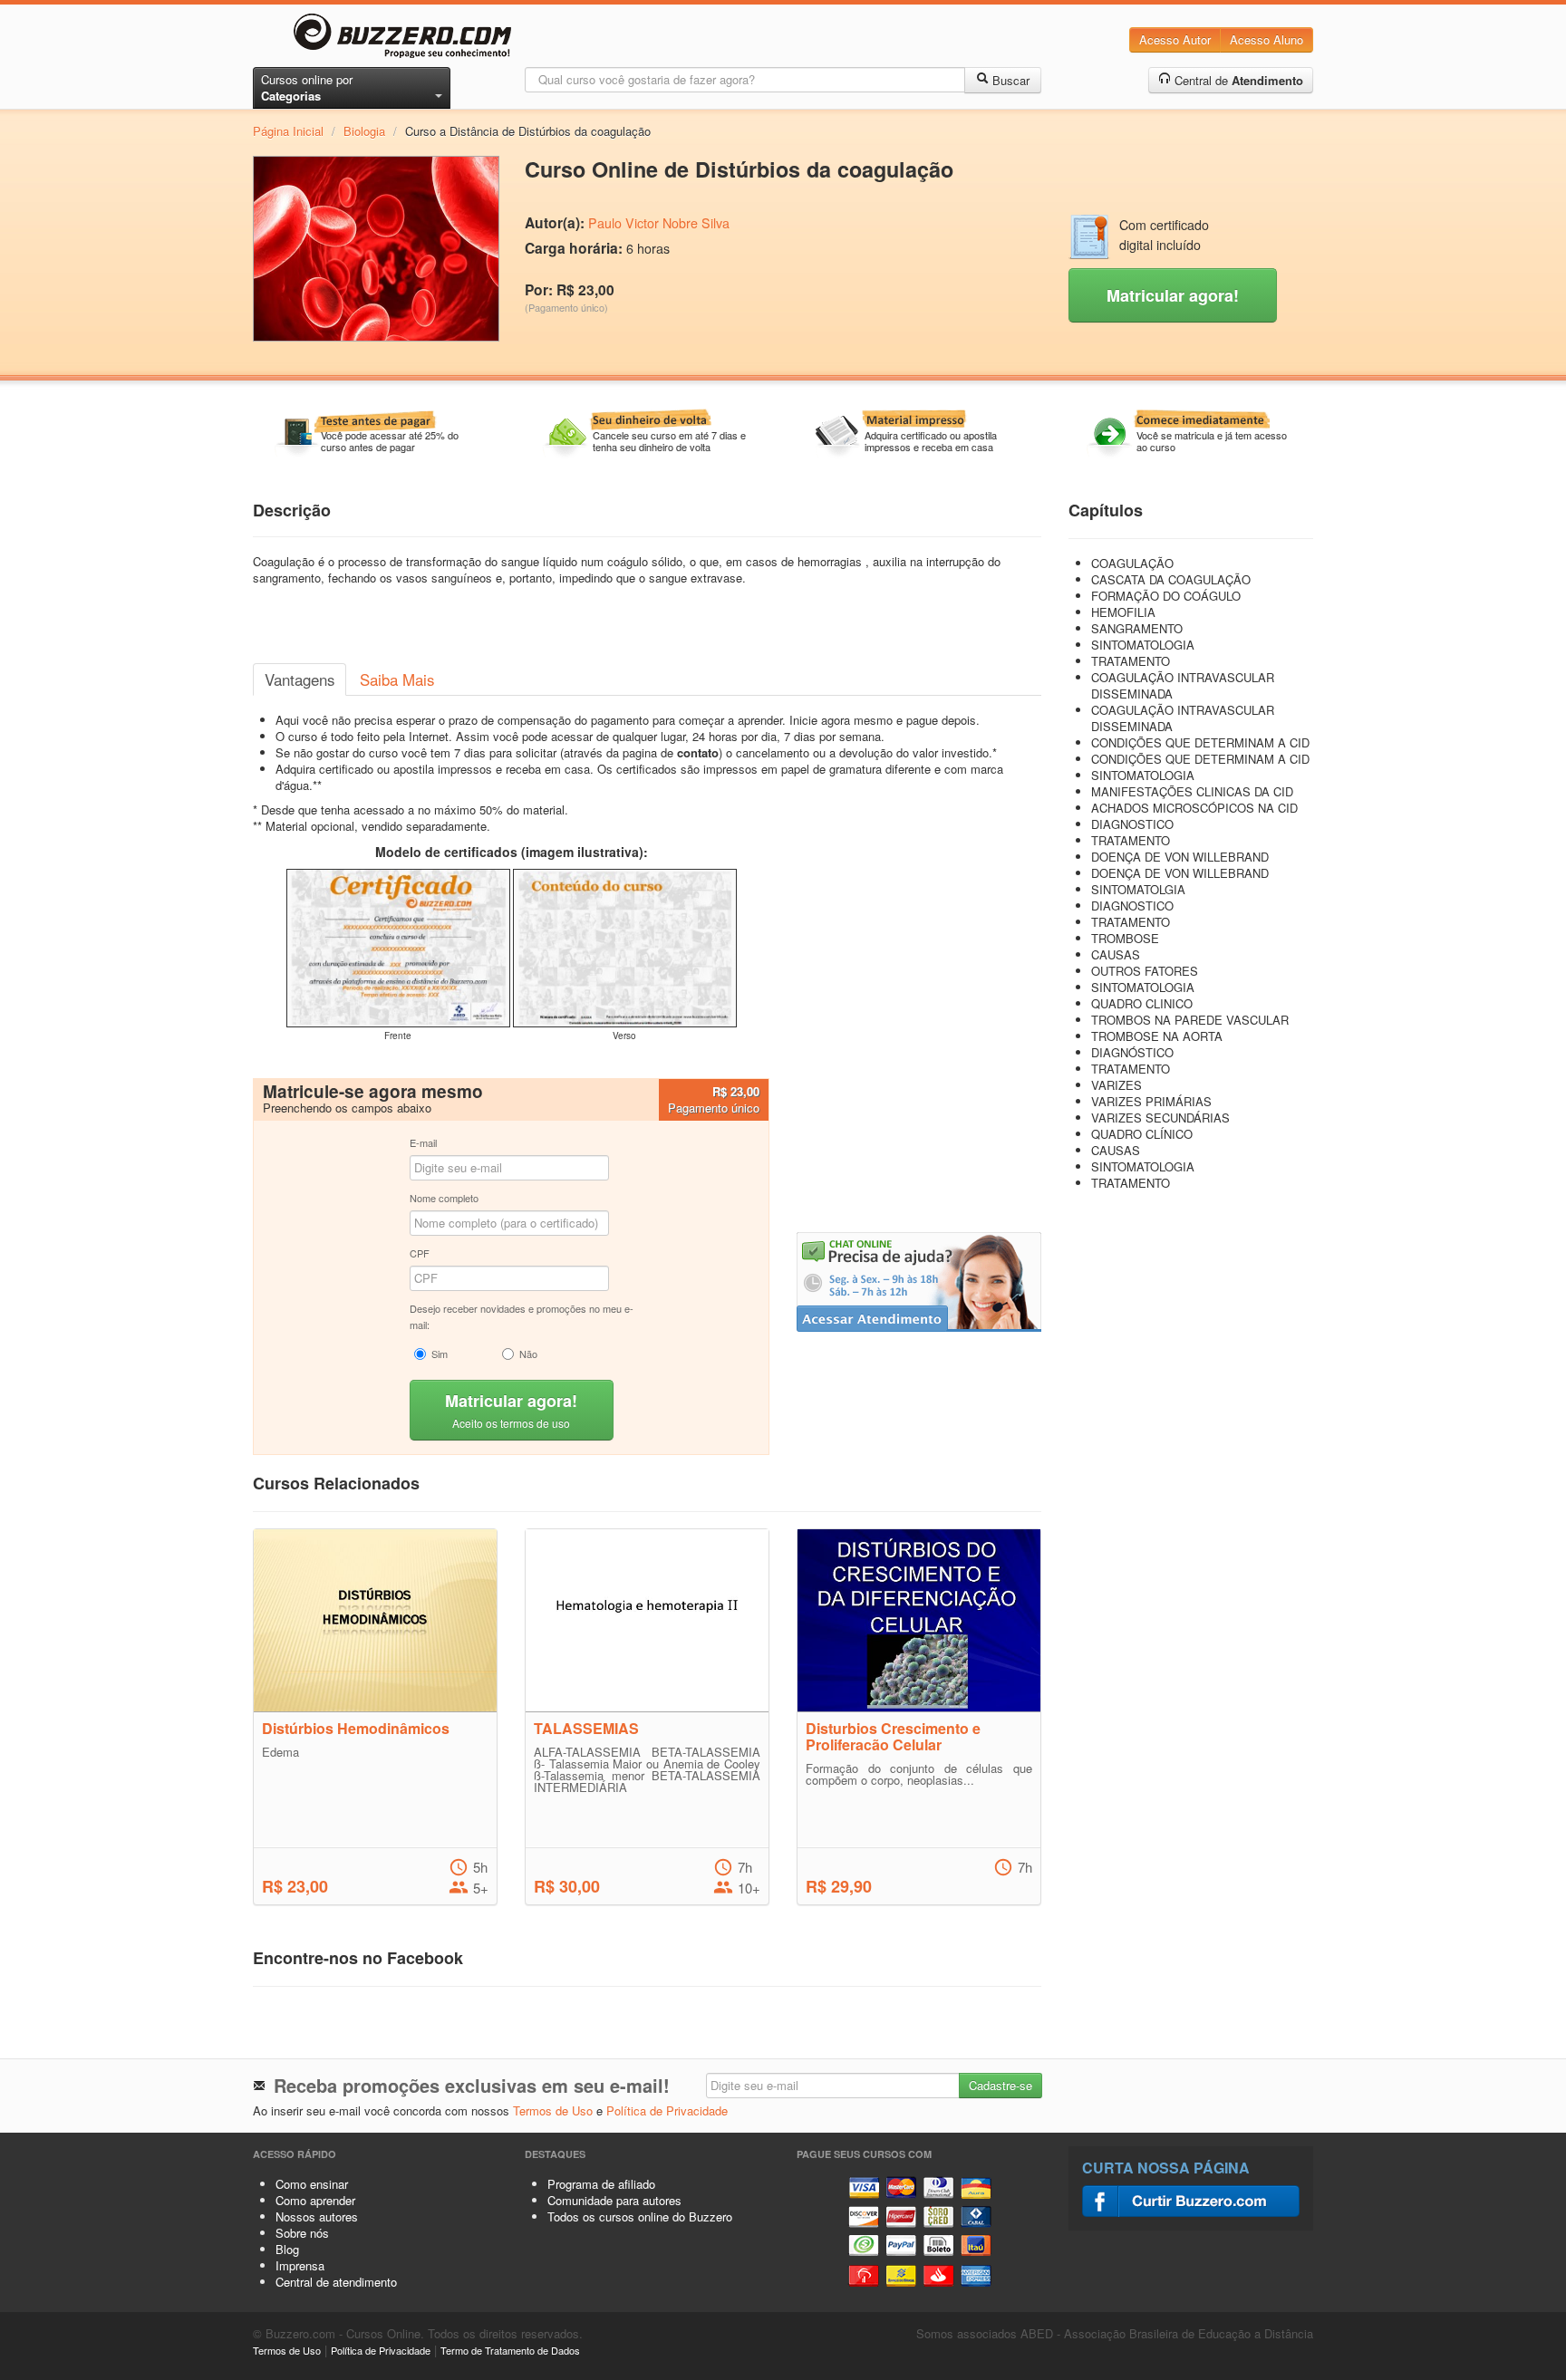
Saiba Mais (397, 679)
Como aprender (315, 2200)
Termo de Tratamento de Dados (510, 2350)
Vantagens (300, 679)
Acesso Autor (1175, 39)
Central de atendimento (336, 2282)
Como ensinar (312, 2184)
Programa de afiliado (601, 2184)
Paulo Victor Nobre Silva (659, 223)
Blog (287, 2249)
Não (528, 1354)
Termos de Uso (553, 2110)
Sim (440, 1354)
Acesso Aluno (1266, 39)
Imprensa (300, 2265)
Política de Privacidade (667, 2110)
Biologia (364, 131)
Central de (1237, 80)
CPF (420, 1253)
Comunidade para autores (614, 2200)
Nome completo (444, 1198)
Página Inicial (288, 131)
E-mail (423, 1142)
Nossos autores (317, 2216)
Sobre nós (302, 2233)
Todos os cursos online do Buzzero (640, 2216)
